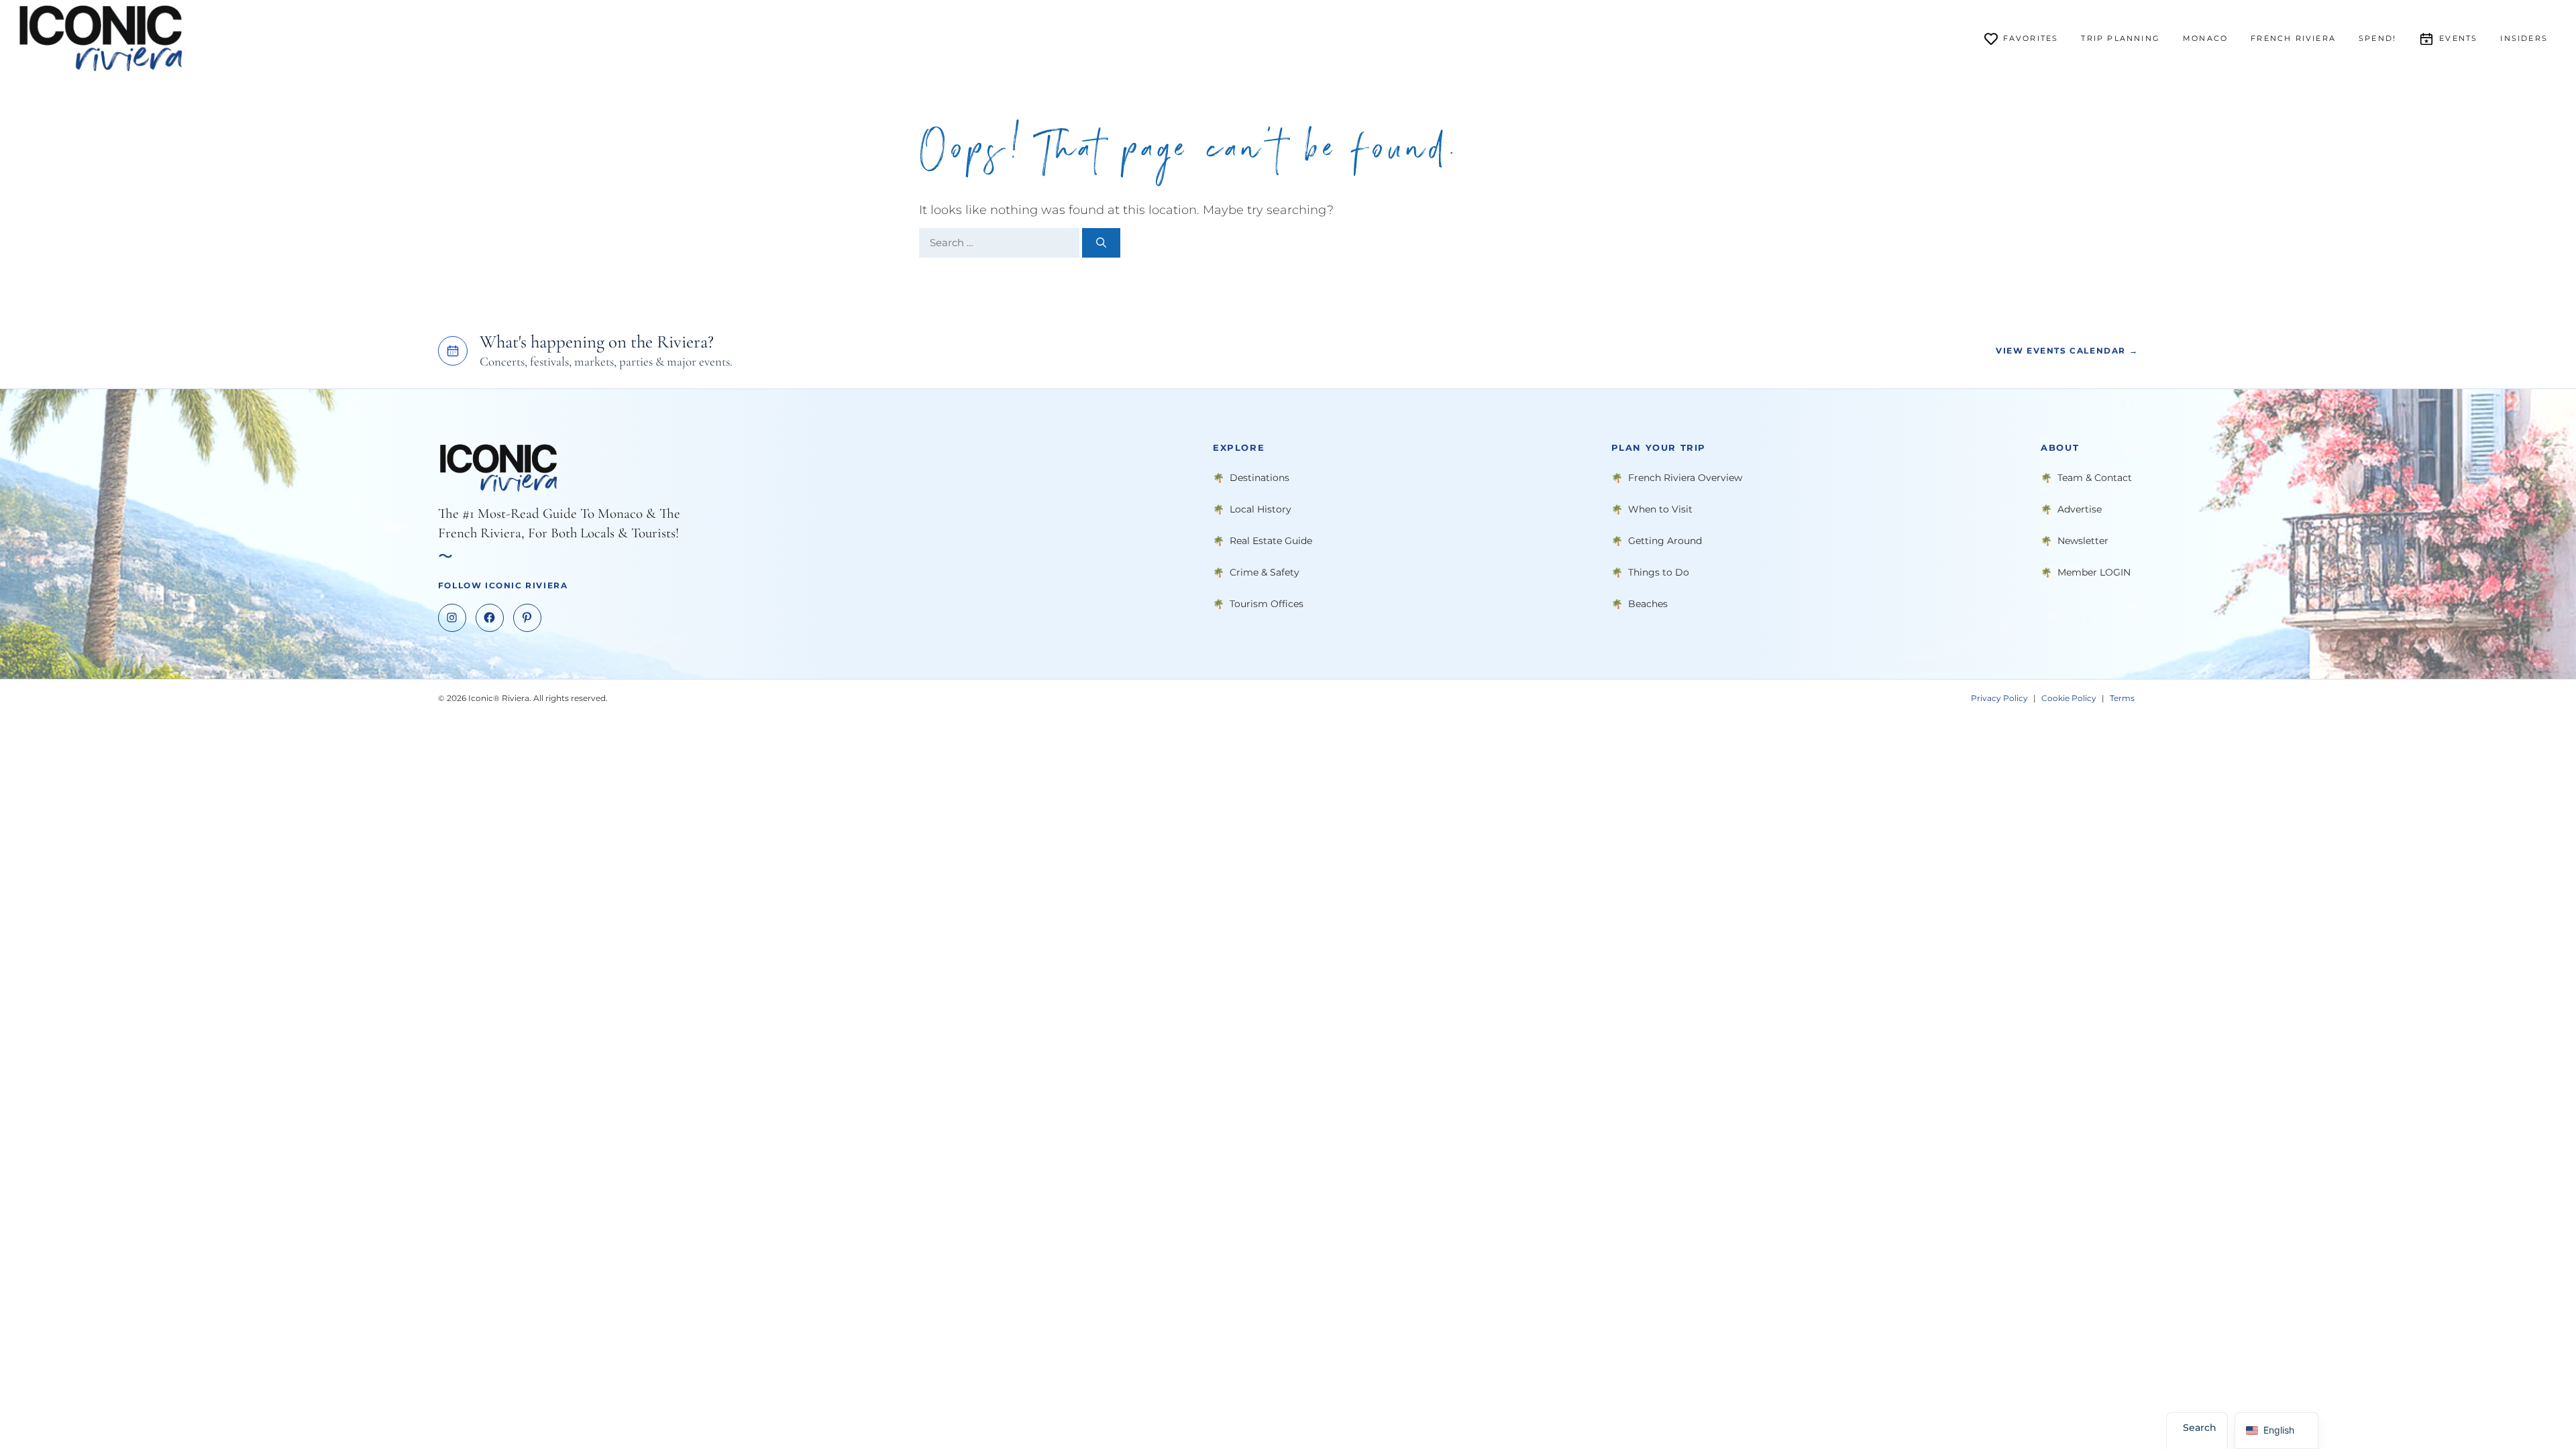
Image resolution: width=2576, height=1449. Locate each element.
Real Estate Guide (1271, 541)
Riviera (2293, 38)
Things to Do (1659, 572)
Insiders (2524, 38)
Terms (2122, 698)
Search (2200, 1428)
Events (2458, 38)
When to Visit (1660, 509)
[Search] (1101, 243)
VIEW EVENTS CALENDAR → (2067, 351)
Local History (1260, 509)
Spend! (2377, 38)
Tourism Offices (1267, 604)
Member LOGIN (2094, 572)
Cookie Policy (2069, 698)
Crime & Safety (1265, 572)
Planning (2121, 38)
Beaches (1648, 604)
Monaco (2205, 38)
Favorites (2031, 38)
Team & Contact (2095, 478)
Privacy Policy (1999, 698)
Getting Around (1665, 541)
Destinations (1259, 478)
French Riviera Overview (1685, 478)
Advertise (2080, 509)
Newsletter (2083, 541)
